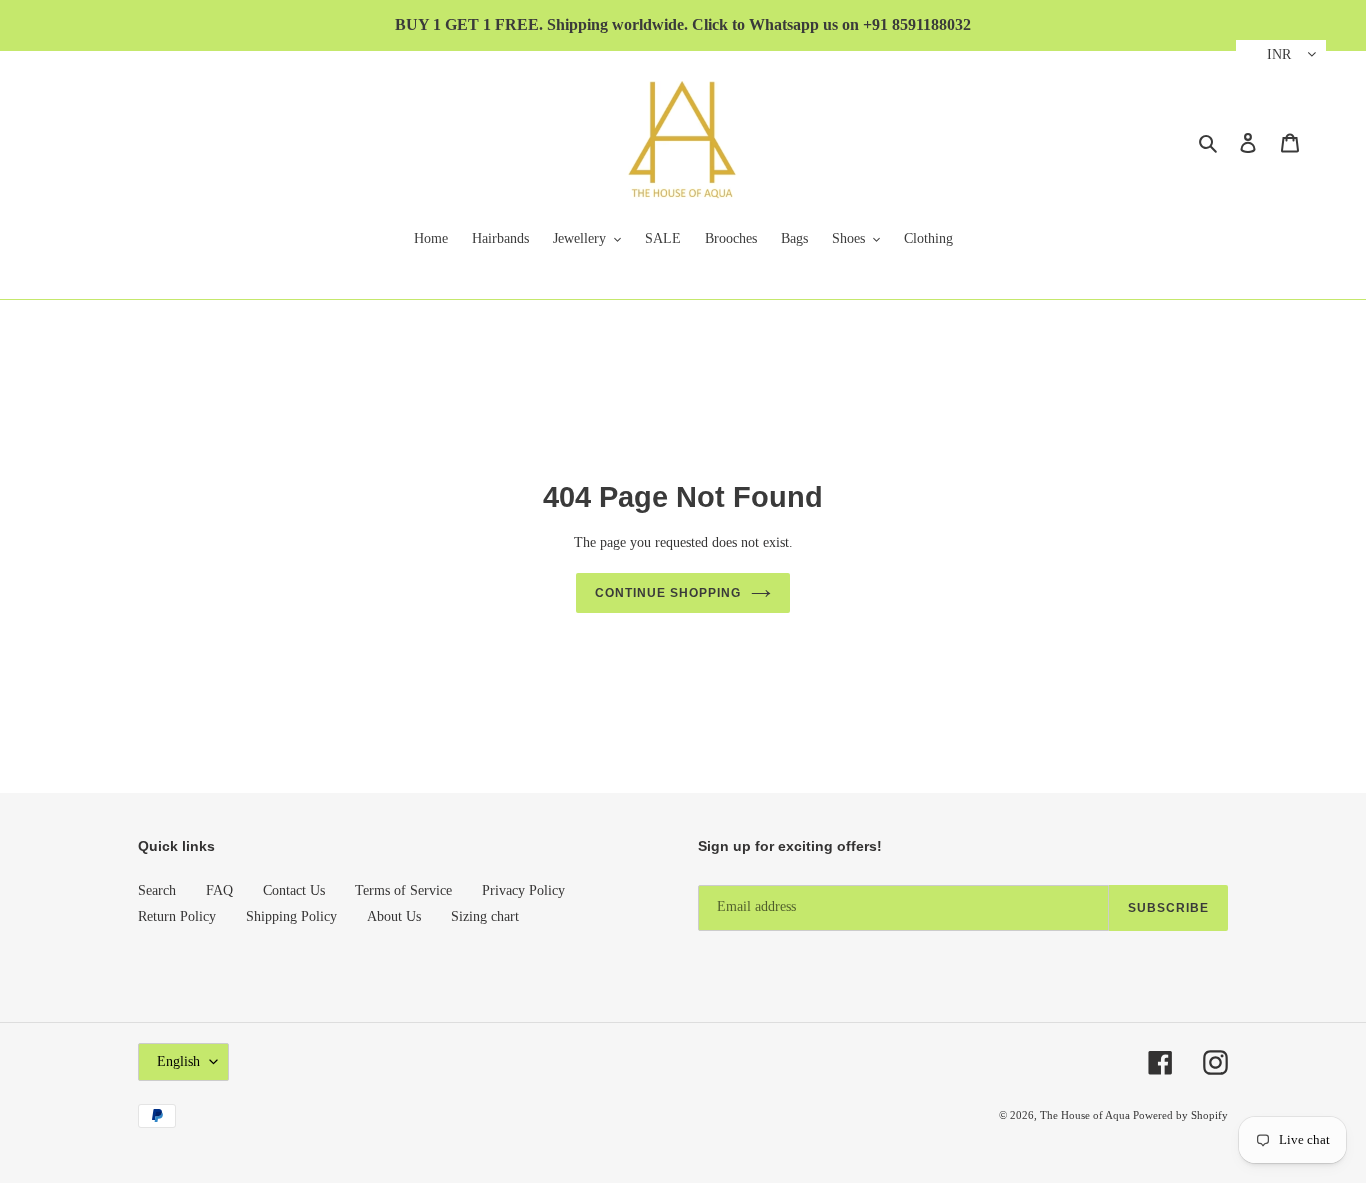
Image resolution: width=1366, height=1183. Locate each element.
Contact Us (294, 890)
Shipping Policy (291, 916)
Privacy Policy (523, 890)
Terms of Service (403, 890)
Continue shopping (667, 593)
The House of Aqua (1086, 1115)
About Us (394, 916)
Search (157, 890)
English (178, 1061)
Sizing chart (485, 916)
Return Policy (177, 916)
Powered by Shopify (1180, 1115)
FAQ (219, 890)
